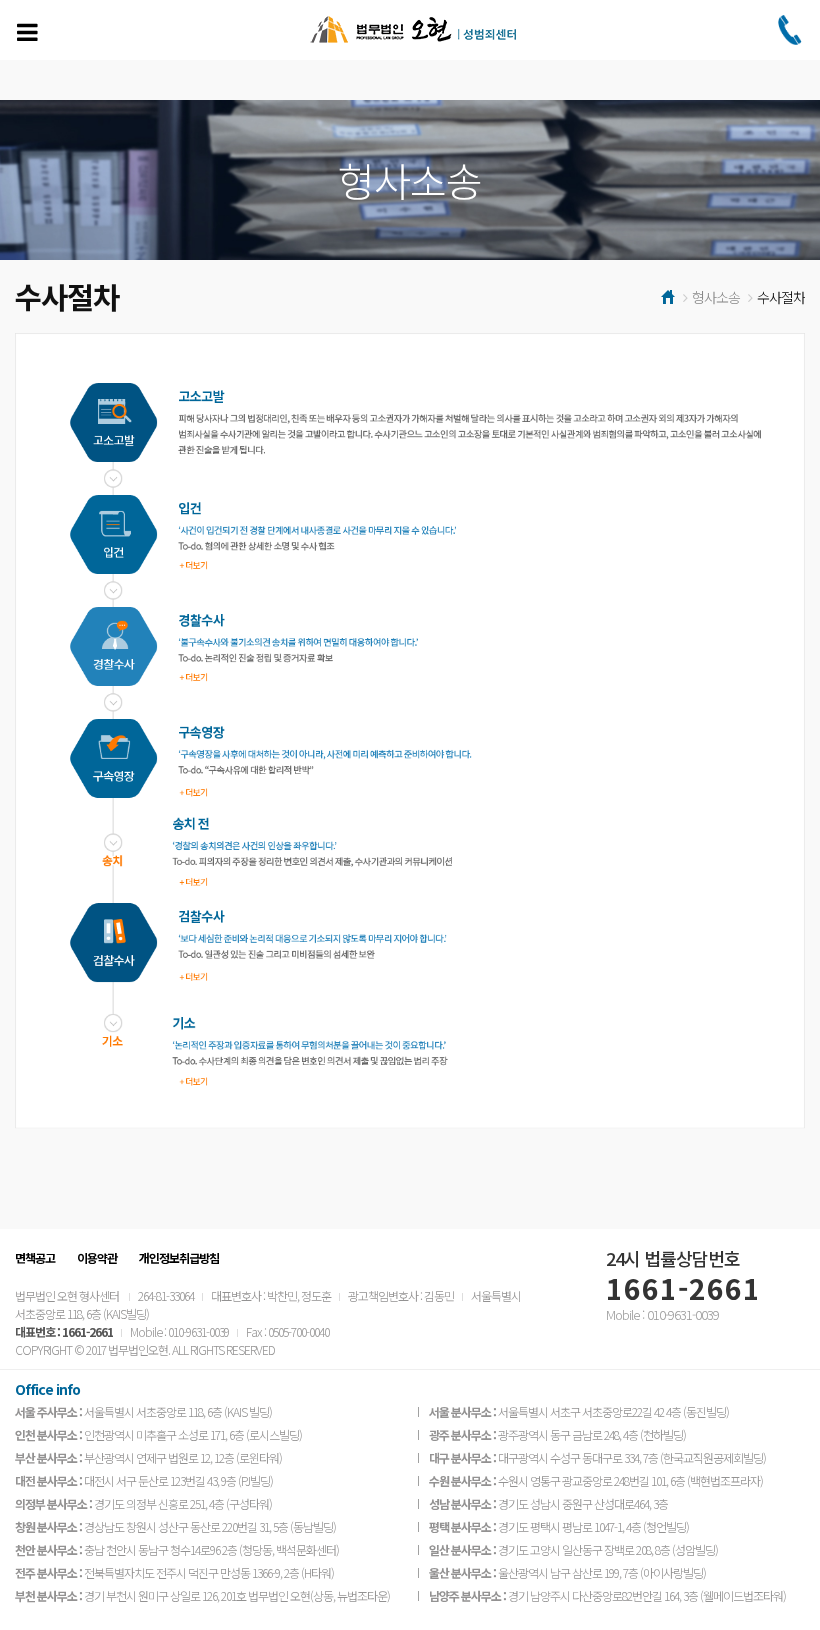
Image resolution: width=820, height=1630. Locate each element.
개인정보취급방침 (179, 1257)
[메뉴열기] (27, 32)
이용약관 (97, 1257)
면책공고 (35, 1257)
